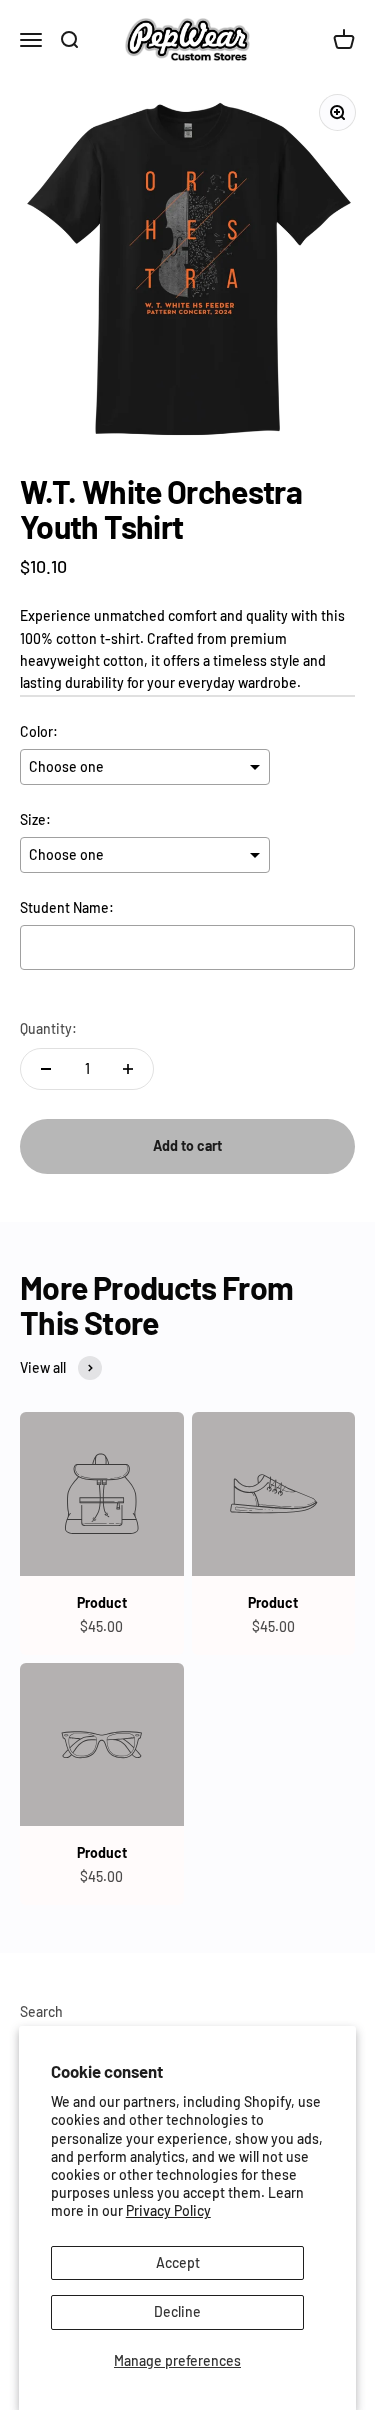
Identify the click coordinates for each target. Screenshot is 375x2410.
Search (41, 2011)
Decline (177, 2311)
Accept (178, 2262)
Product (102, 1602)
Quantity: (48, 1028)
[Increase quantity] (128, 1069)
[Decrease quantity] (46, 1069)
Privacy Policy (168, 2210)
